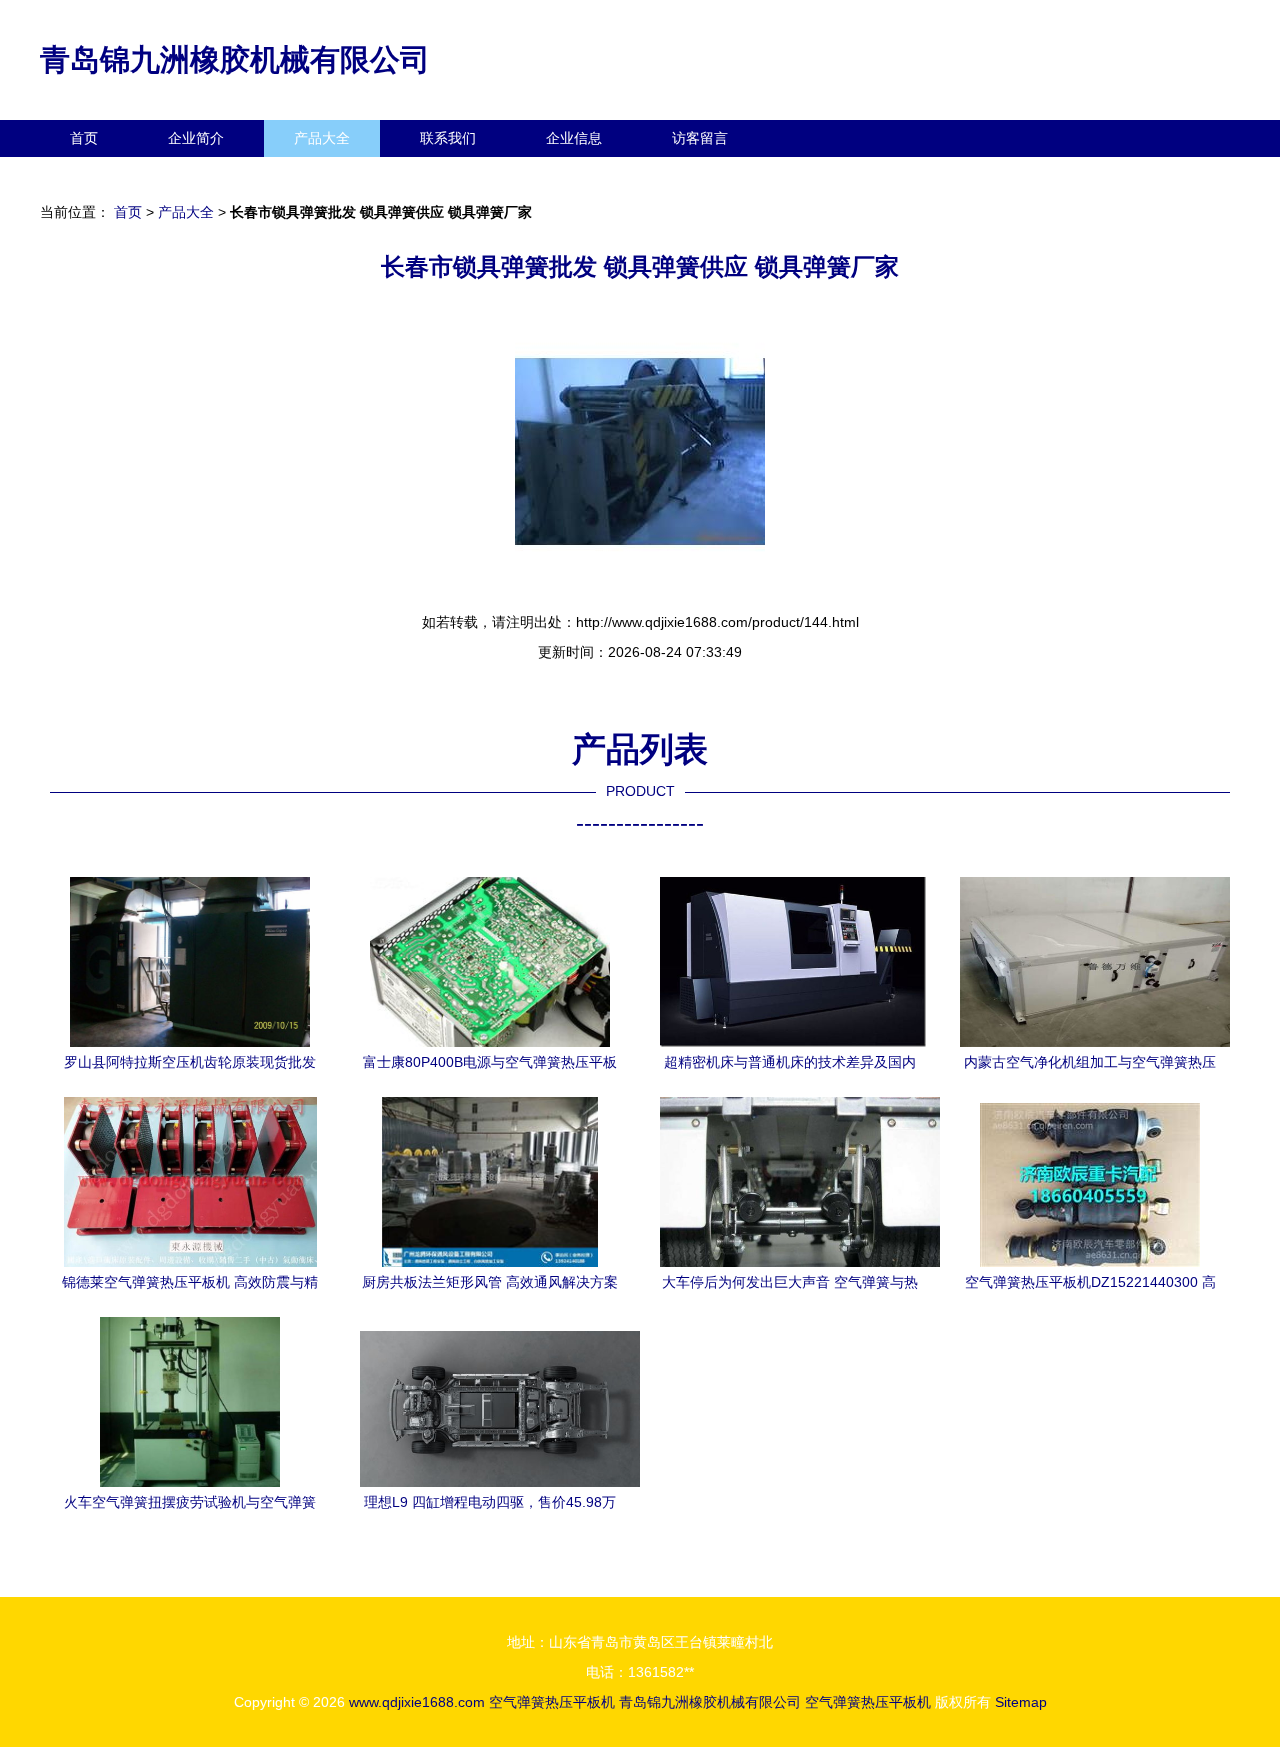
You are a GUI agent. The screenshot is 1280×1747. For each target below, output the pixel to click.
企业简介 (196, 138)
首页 (84, 138)
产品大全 (322, 138)
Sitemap (1021, 1702)
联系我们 (448, 138)
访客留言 (700, 138)
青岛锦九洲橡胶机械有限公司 (235, 59)
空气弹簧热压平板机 (552, 1702)
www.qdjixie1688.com (417, 1702)
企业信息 (574, 138)
